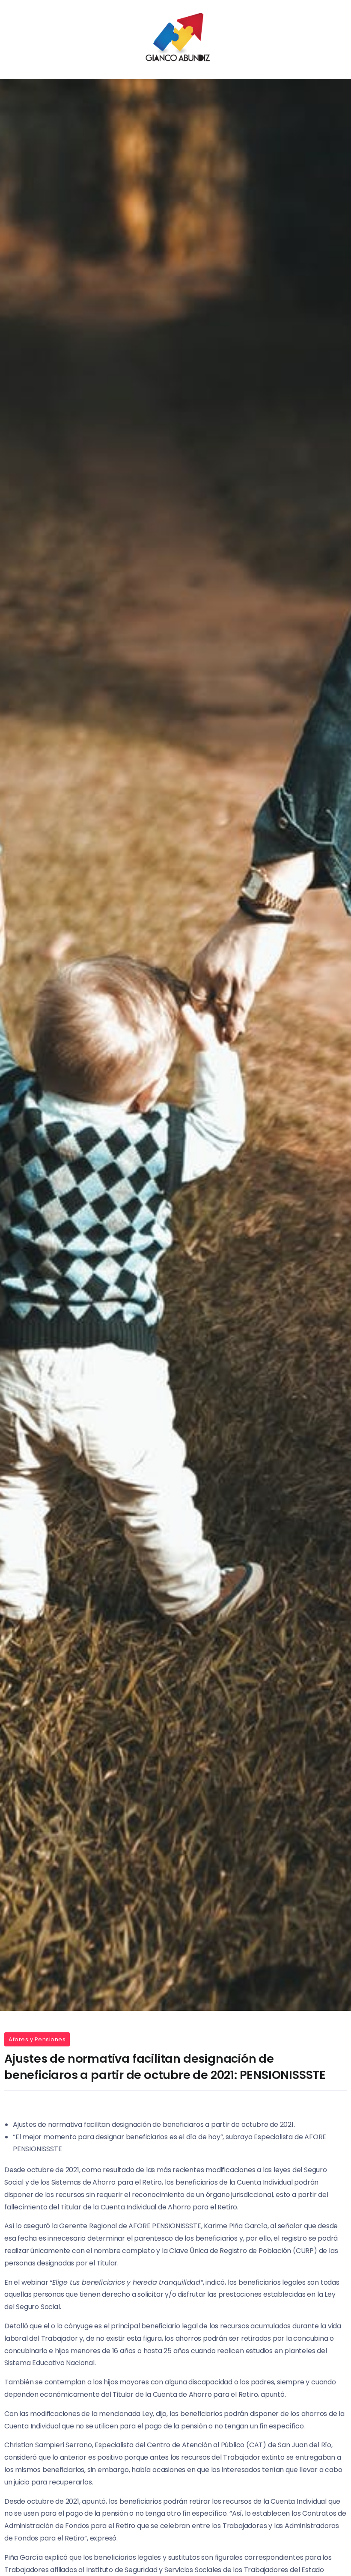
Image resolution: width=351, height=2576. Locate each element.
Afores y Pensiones (37, 2039)
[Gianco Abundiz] (175, 39)
